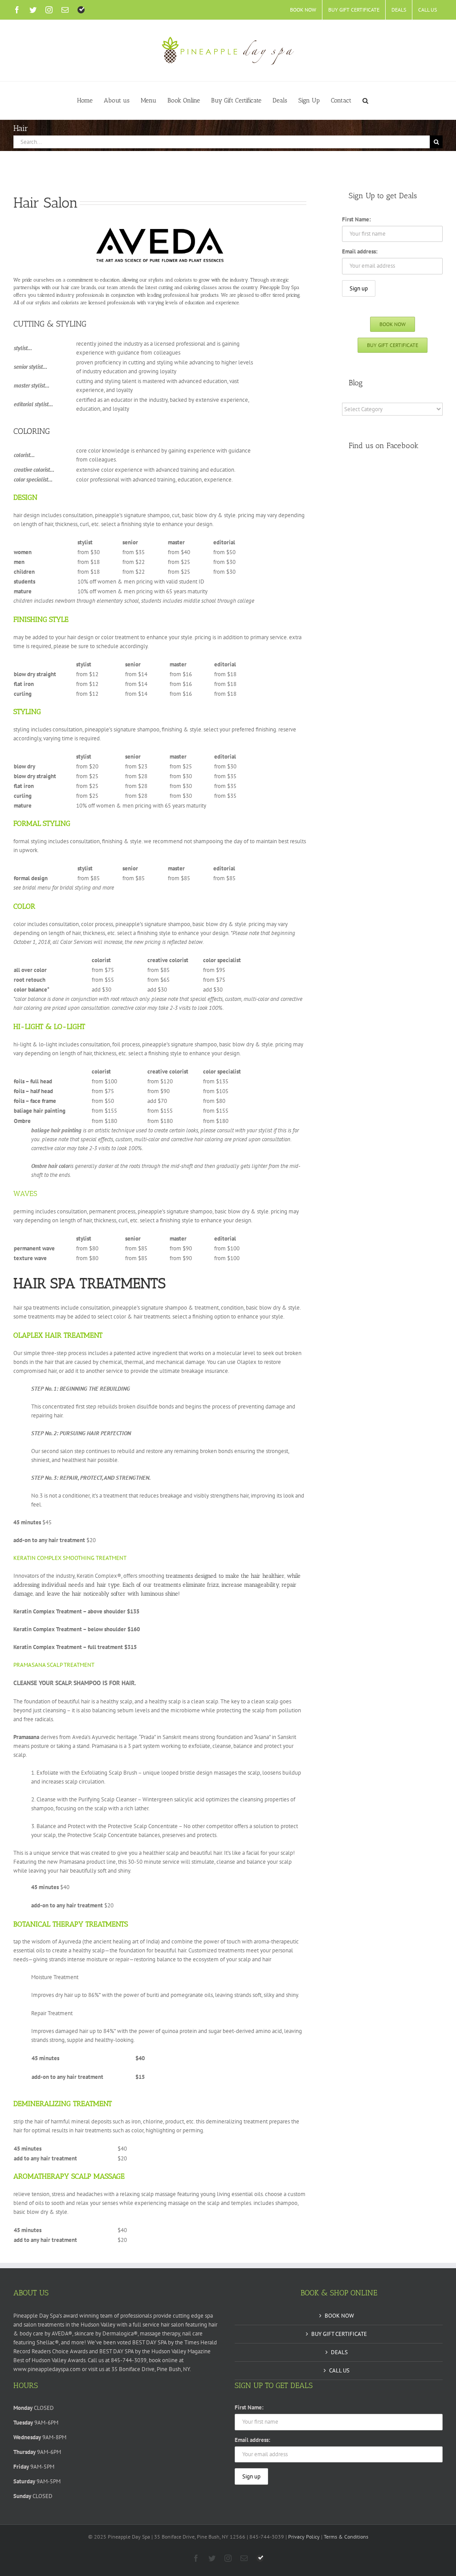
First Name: (356, 219)
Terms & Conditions (346, 2537)
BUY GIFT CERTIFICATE (339, 2334)
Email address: (360, 251)
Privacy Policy (304, 2537)
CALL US (339, 2370)
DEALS (339, 2352)
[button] (365, 100)
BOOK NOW (339, 2316)
